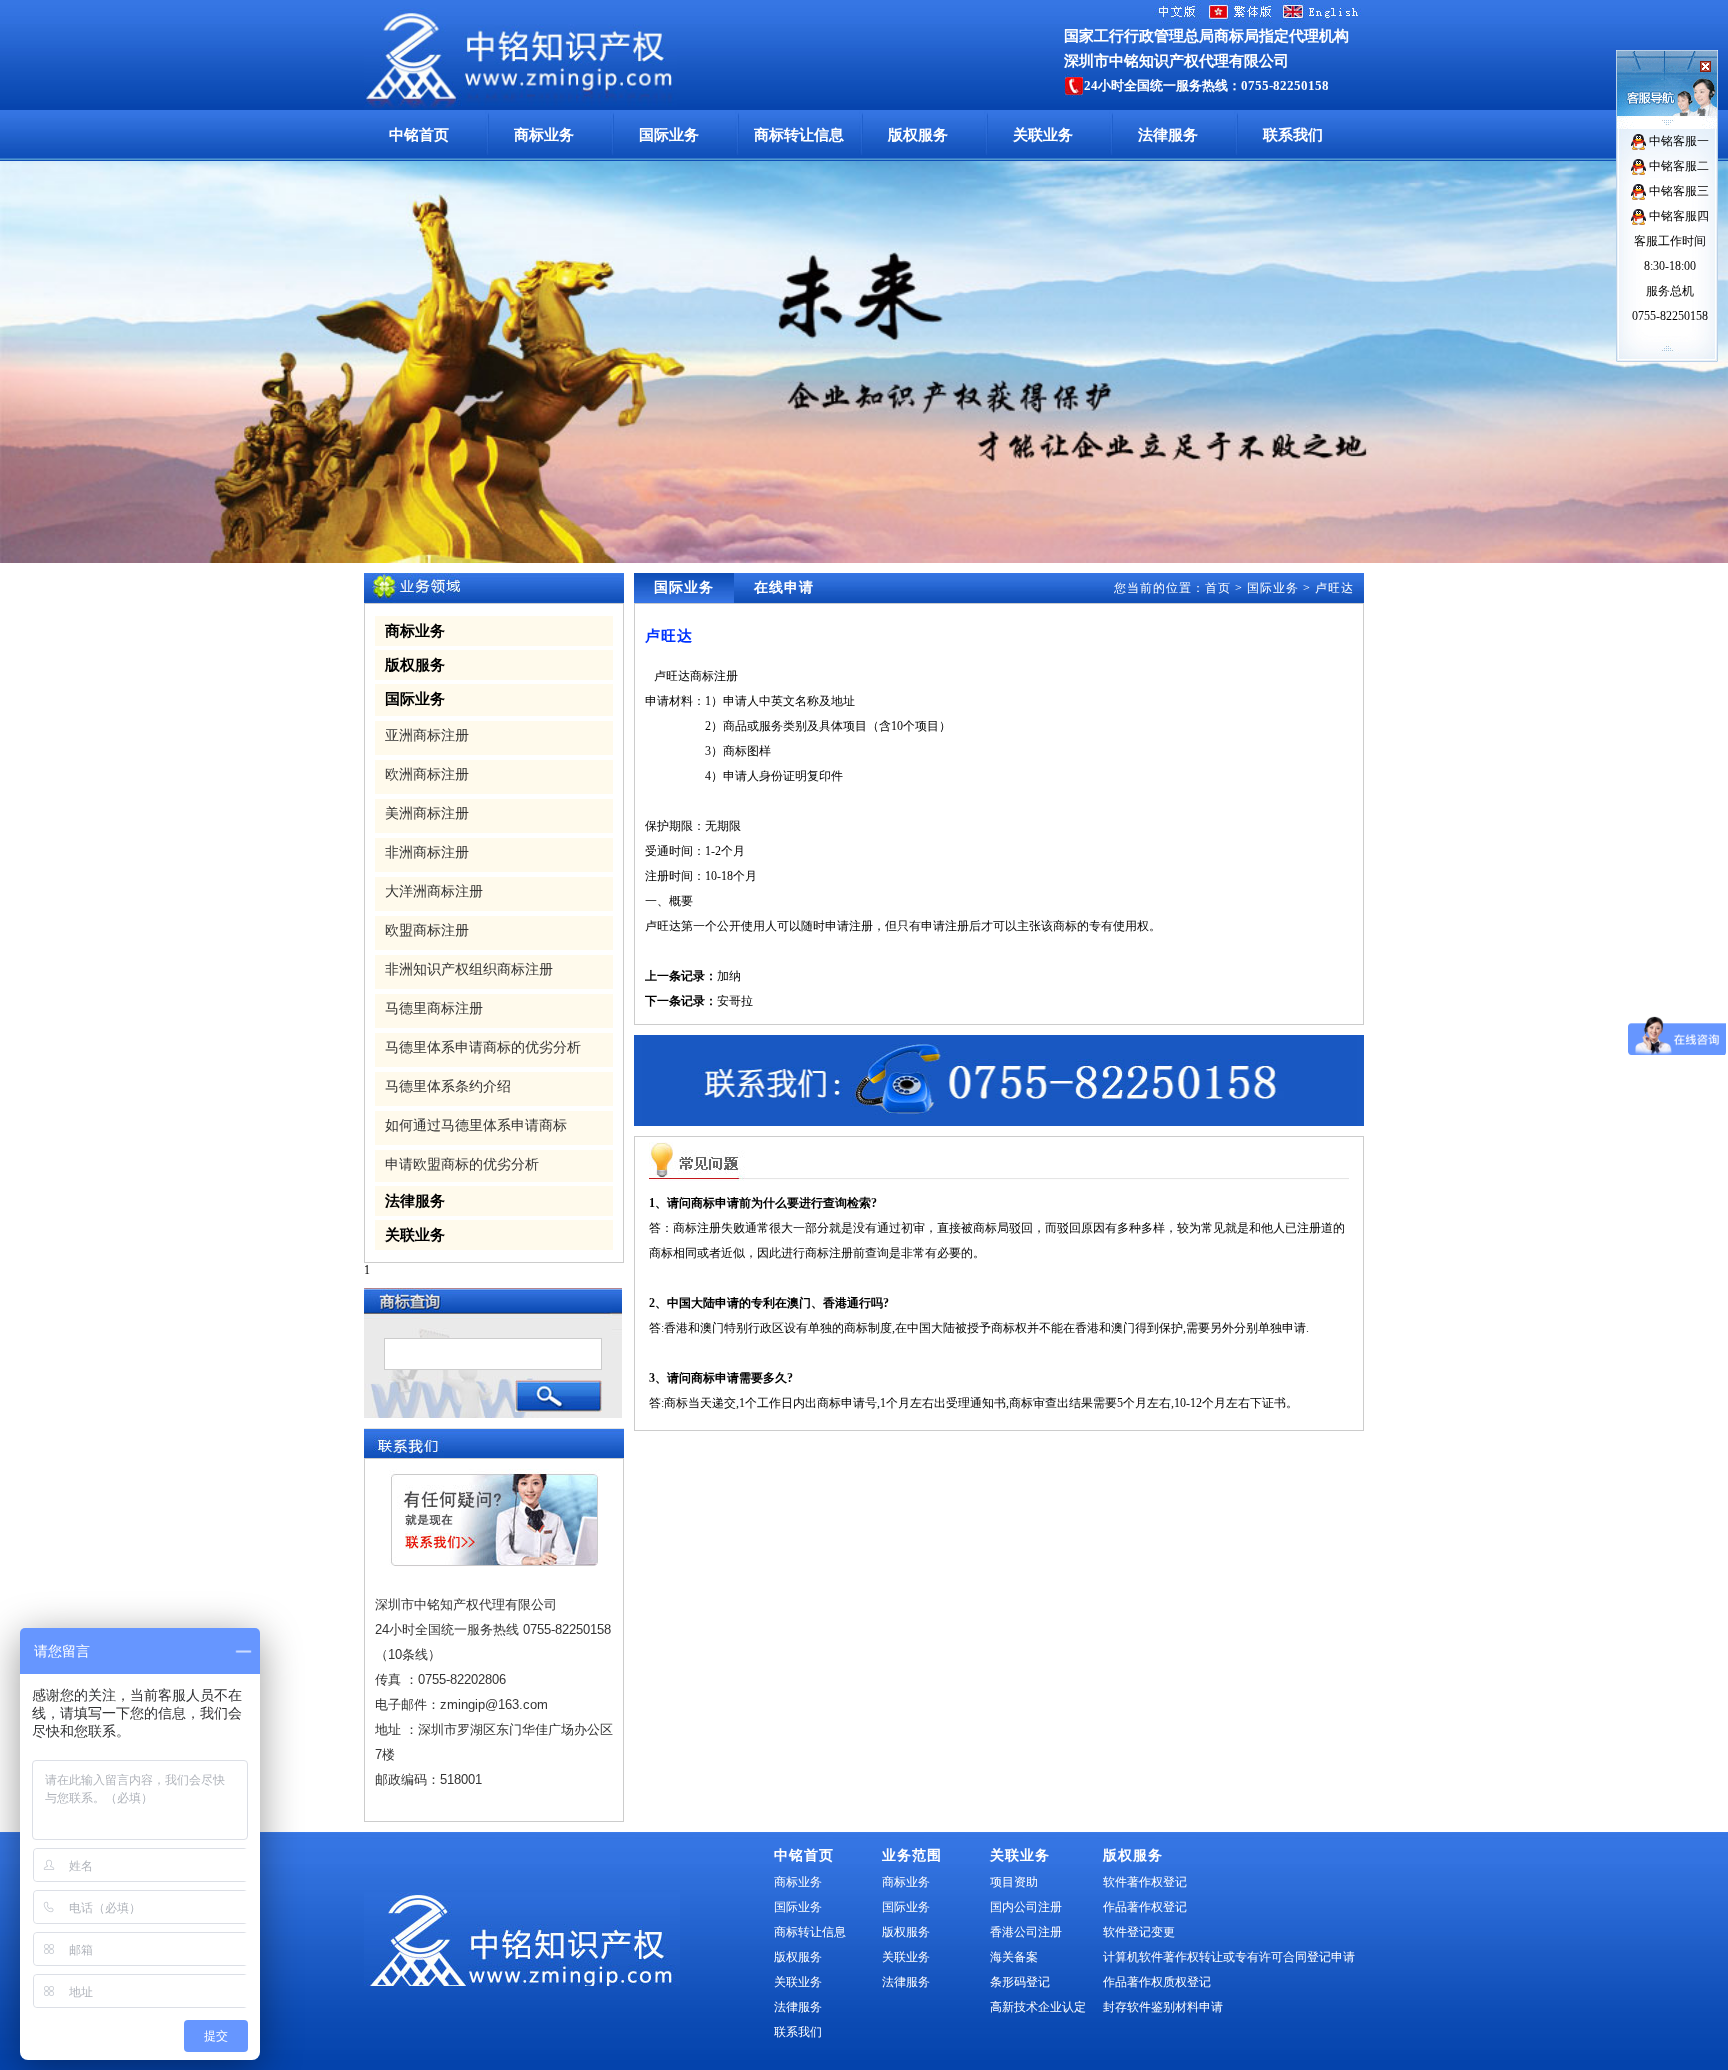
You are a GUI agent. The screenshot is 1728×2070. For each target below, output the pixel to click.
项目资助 (1014, 1882)
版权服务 (918, 135)
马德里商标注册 (434, 1008)
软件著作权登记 (1145, 1882)
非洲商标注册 (427, 852)
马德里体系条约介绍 (448, 1086)
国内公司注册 (1026, 1907)
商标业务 (544, 135)
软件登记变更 (1139, 1932)
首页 (1218, 588)
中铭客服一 (1677, 141)
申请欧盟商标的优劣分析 (462, 1164)
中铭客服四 (1677, 216)
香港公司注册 (1026, 1932)
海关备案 (1014, 1957)
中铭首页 (419, 135)
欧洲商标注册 (427, 774)
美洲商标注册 (427, 813)
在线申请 (784, 587)
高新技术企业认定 (1038, 2007)
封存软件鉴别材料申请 (1163, 2007)
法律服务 (1168, 135)
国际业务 (669, 135)
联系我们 (1293, 135)
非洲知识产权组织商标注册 (469, 969)
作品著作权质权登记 (1157, 1982)
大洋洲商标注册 (434, 891)
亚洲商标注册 (427, 735)
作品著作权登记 (1145, 1907)
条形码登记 (1020, 1982)
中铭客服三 (1677, 191)
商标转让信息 (799, 135)
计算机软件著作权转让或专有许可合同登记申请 (1229, 1957)
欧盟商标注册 (427, 930)
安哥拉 (735, 1001)
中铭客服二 (1677, 166)
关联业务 (1043, 135)
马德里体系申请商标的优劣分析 (483, 1047)
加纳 (729, 976)
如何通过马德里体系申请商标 (476, 1125)
